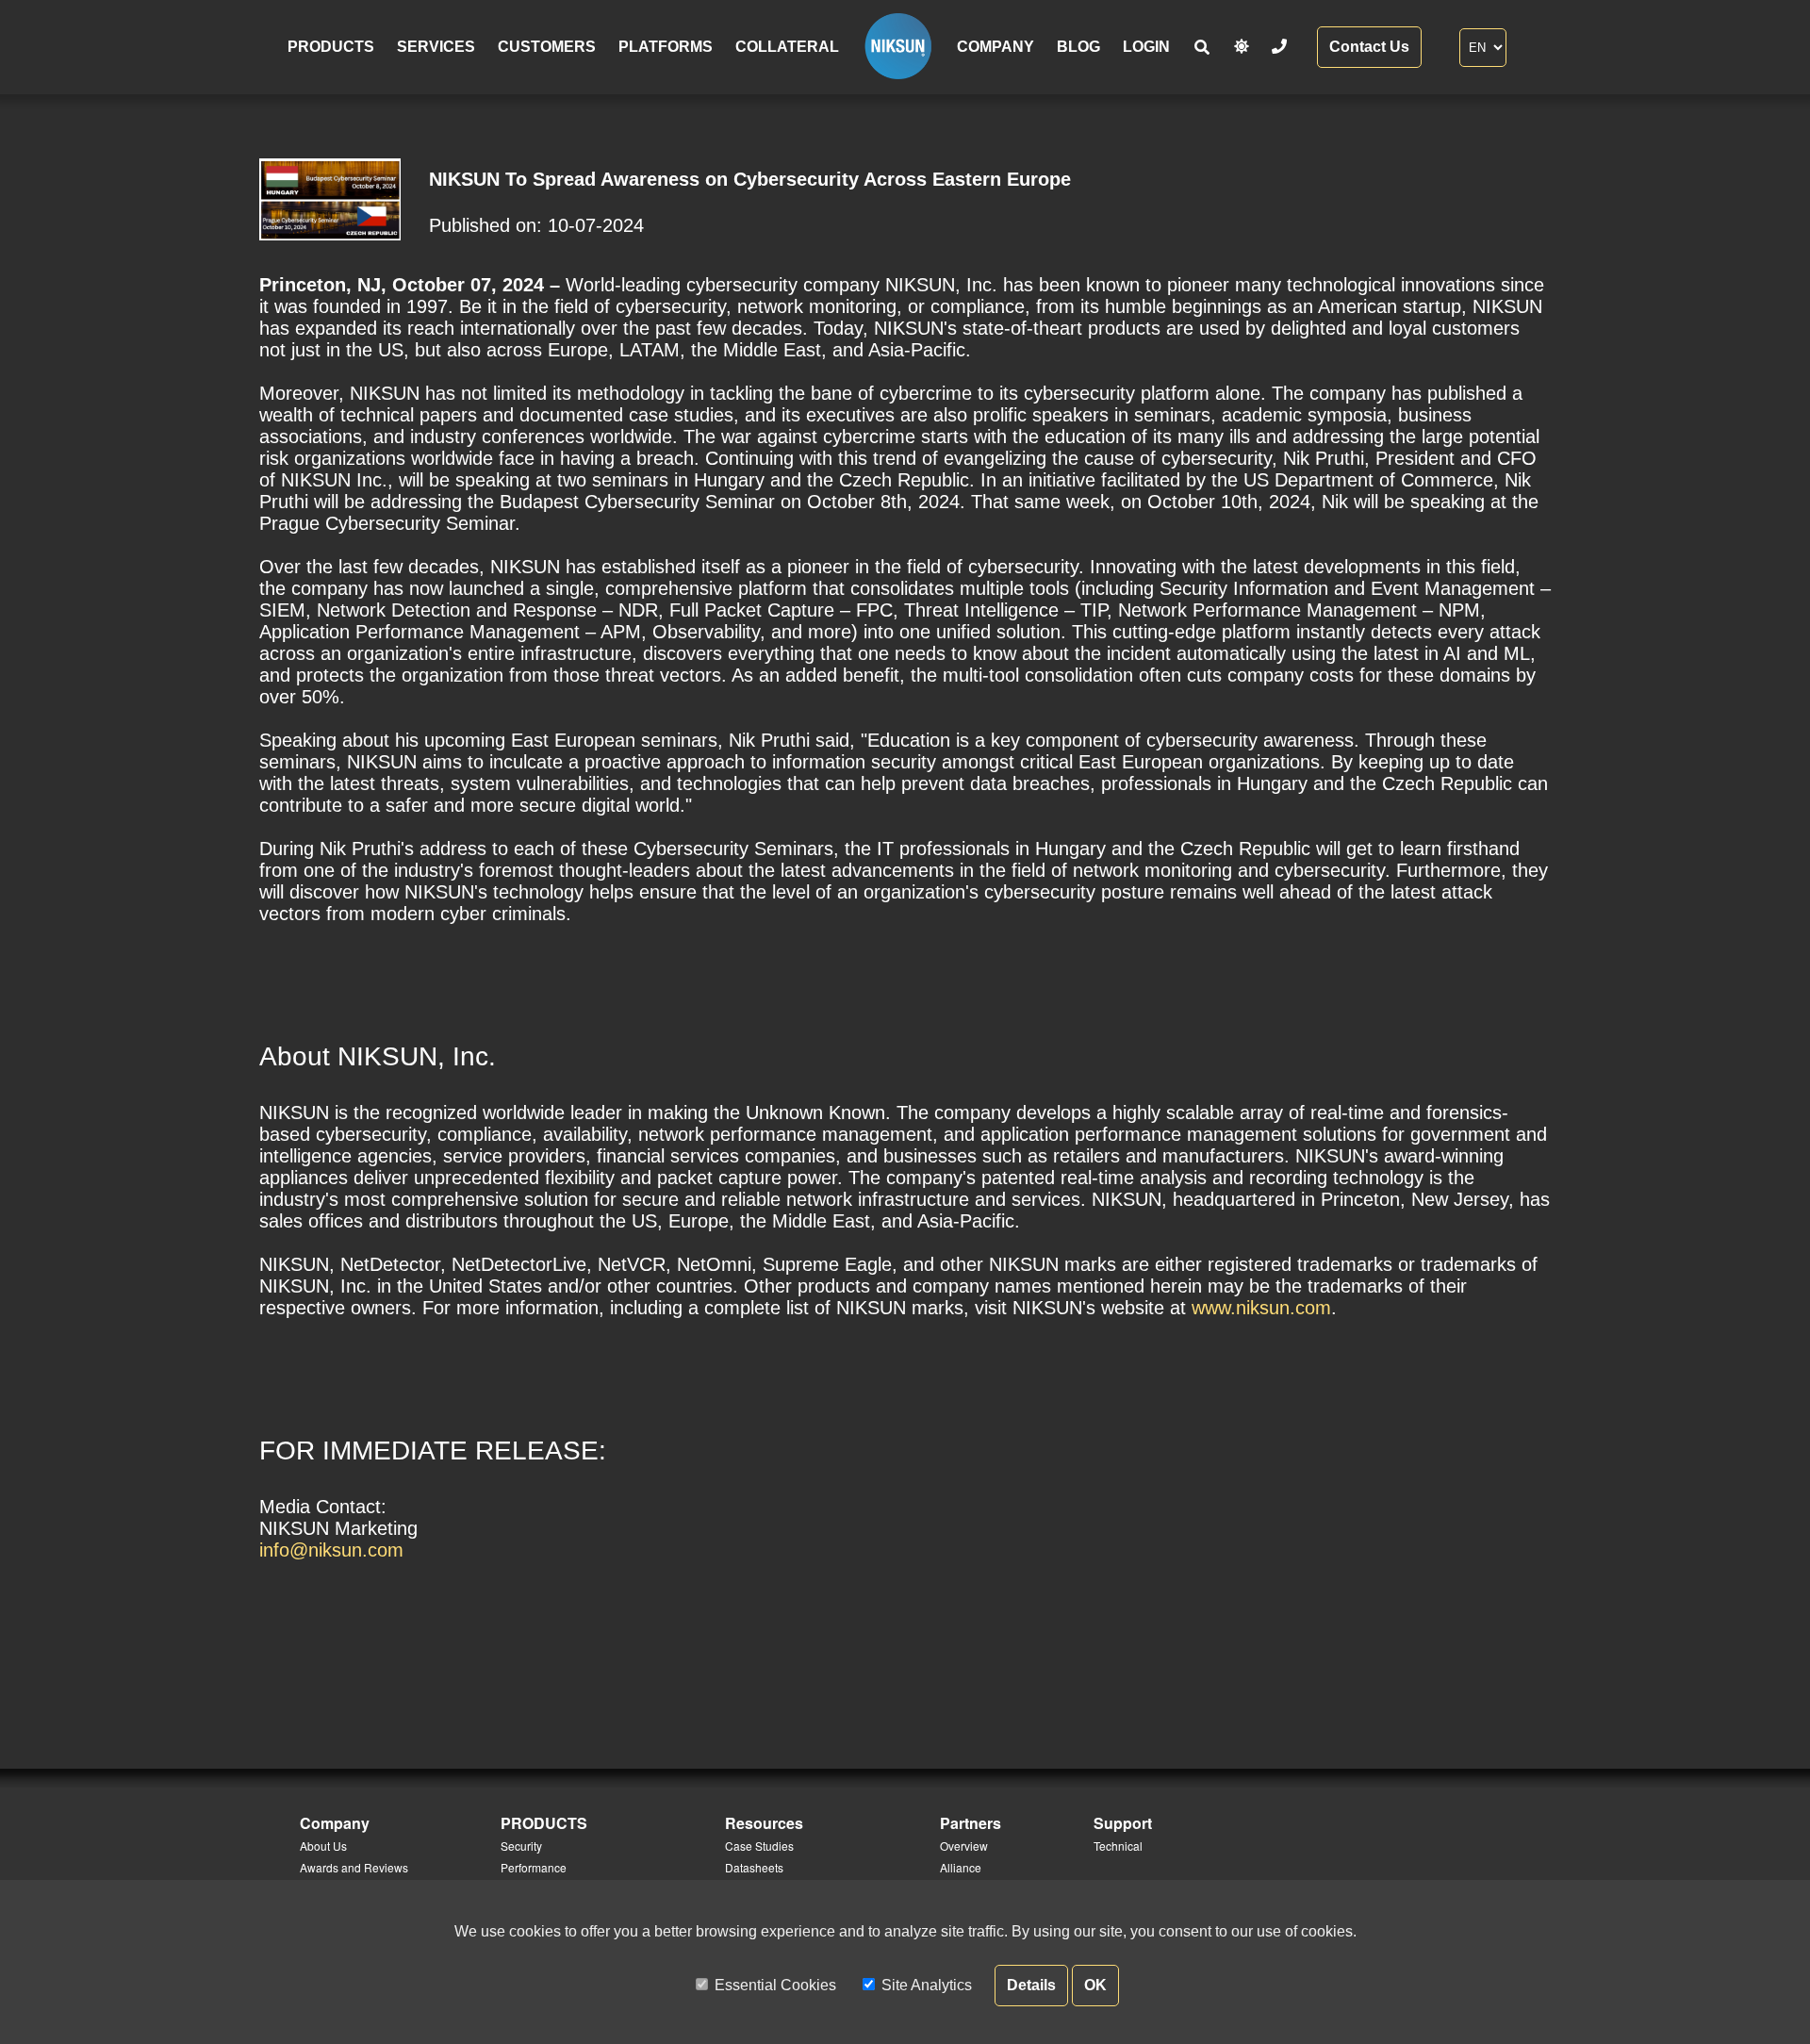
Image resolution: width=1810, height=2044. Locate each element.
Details (1031, 1985)
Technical (1118, 1846)
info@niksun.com (331, 1550)
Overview (964, 1846)
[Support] (1279, 47)
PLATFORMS (666, 47)
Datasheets (754, 1867)
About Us (323, 1846)
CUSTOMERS (547, 47)
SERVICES (436, 47)
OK (1095, 1985)
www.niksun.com (1261, 1308)
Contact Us (1369, 47)
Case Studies (759, 1846)
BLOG (1078, 47)
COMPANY (995, 47)
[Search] (1202, 48)
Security (521, 1846)
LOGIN (1146, 47)
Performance (534, 1867)
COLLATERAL (787, 47)
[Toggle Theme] (1242, 47)
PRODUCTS (331, 47)
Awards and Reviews (354, 1867)
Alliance (961, 1867)
